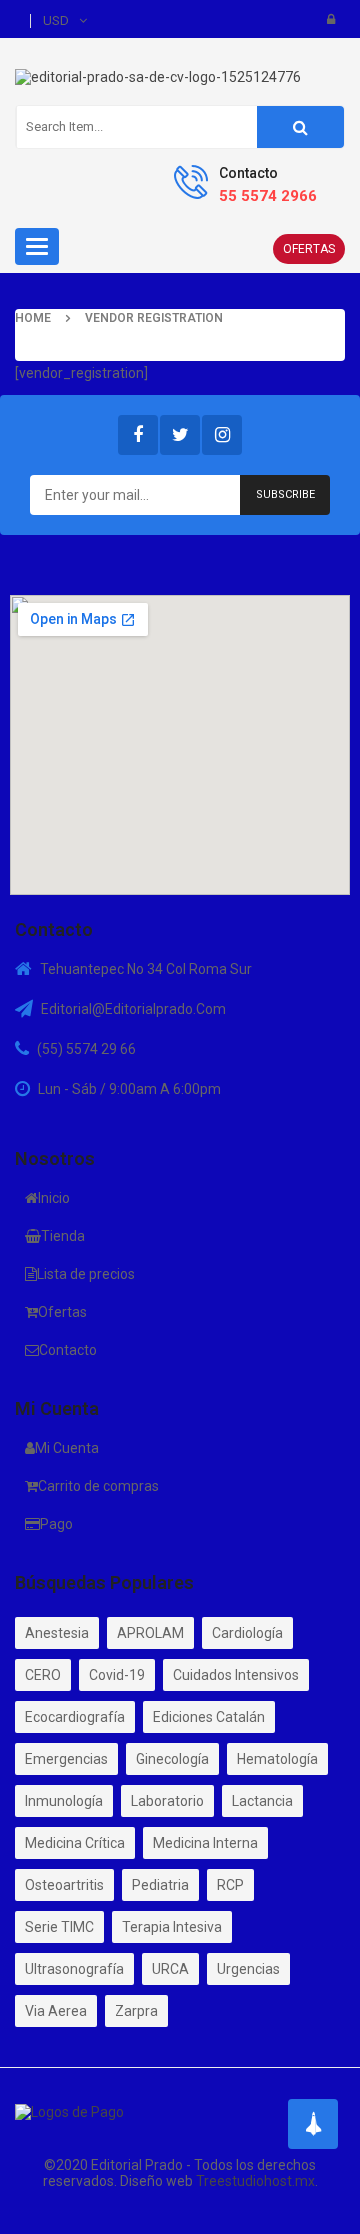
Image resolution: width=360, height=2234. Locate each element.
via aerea (56, 2011)
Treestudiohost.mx (255, 2181)
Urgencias (248, 1969)
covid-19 (117, 1675)
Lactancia (262, 1801)
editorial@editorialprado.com (133, 1009)
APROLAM (150, 1633)
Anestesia (57, 1633)
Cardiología (247, 1633)
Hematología (277, 1759)
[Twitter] (180, 435)
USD (56, 20)
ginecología (172, 1759)
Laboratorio (167, 1801)
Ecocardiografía (75, 1717)
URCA (170, 1969)
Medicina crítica (75, 1843)
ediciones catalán (209, 1717)
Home (33, 318)
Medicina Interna (205, 1843)
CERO (43, 1675)
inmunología (64, 1801)
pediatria (160, 1885)
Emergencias (66, 1759)
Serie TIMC (59, 1927)
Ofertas (309, 249)
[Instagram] (222, 435)
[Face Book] (138, 435)
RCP (230, 1885)
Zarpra (136, 2011)
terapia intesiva (172, 1927)
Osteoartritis (64, 1885)
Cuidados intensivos (236, 1675)
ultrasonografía (74, 1969)
